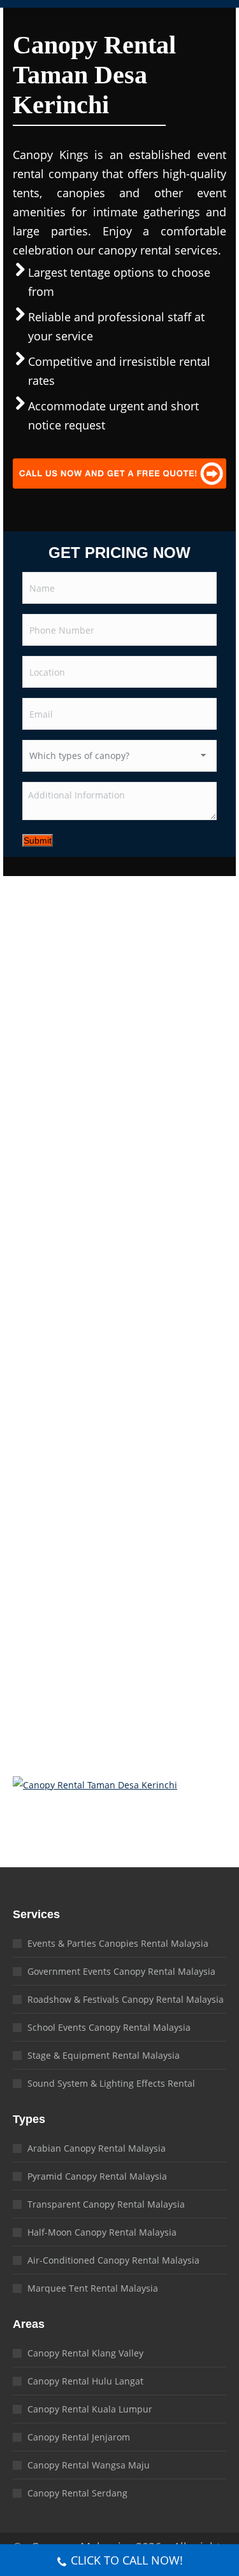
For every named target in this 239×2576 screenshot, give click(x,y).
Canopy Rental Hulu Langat (85, 2381)
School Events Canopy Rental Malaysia (109, 2027)
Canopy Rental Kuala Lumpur (90, 2409)
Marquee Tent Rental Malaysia (93, 2288)
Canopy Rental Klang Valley (85, 2353)
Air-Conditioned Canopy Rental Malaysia (113, 2260)
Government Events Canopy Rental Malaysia (121, 1971)
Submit (38, 840)
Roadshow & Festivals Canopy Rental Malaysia (126, 1999)
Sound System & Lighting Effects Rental (111, 2083)
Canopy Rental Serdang (77, 2493)
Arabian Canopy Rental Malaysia (97, 2148)
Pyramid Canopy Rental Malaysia (97, 2176)
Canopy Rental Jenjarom (79, 2437)
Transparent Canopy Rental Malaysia (106, 2204)
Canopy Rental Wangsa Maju (89, 2465)
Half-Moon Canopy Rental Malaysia (102, 2232)
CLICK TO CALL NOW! (127, 2560)
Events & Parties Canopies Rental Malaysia (118, 1943)
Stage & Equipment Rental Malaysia (104, 2055)
